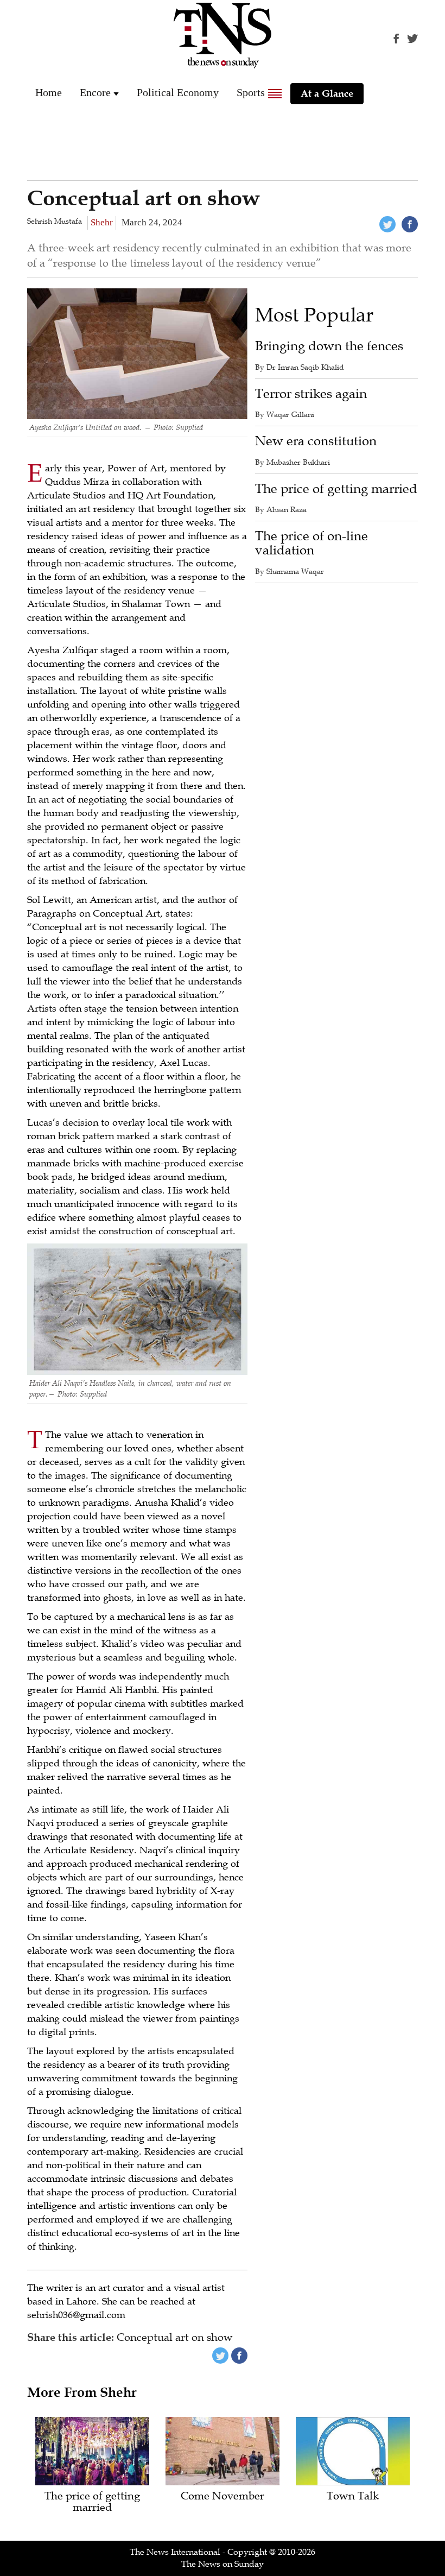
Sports (251, 92)
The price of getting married (336, 489)
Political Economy (178, 92)
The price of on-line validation (311, 543)
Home (49, 92)
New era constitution (316, 441)
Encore (95, 92)
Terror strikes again (311, 394)
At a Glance (327, 93)
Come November (223, 2496)
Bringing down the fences (329, 346)
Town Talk (353, 2496)
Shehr (102, 222)
